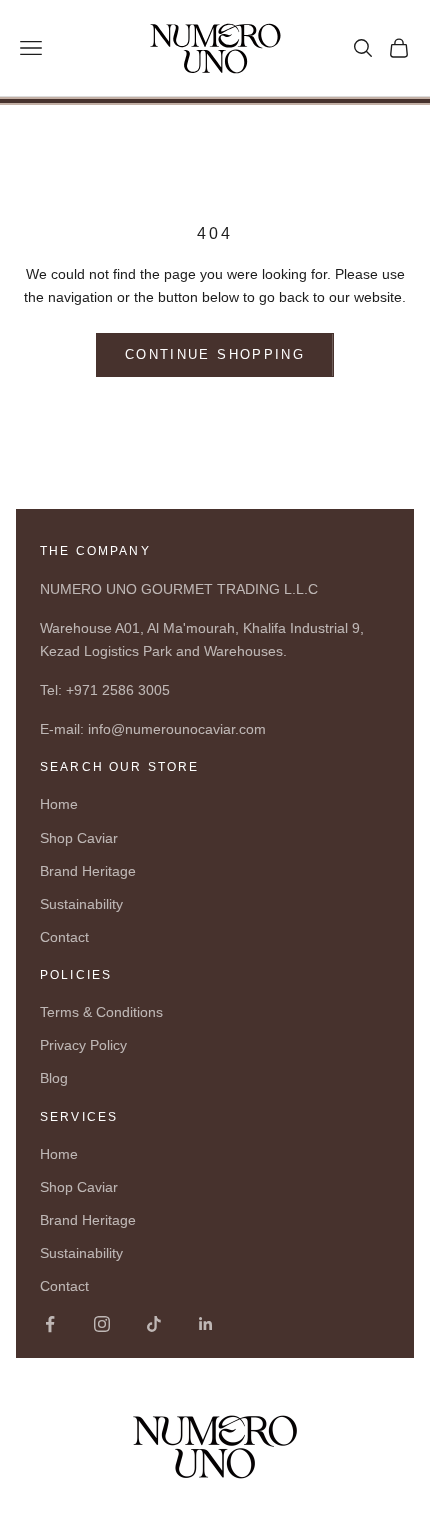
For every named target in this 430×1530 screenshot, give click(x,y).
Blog (54, 1078)
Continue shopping (215, 354)
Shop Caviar (79, 838)
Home (59, 804)
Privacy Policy (83, 1045)
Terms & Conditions (101, 1012)
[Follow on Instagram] (102, 1324)
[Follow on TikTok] (154, 1324)
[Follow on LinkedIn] (206, 1324)
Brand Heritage (88, 871)
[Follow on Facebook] (50, 1324)
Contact (64, 937)
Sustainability (81, 904)
